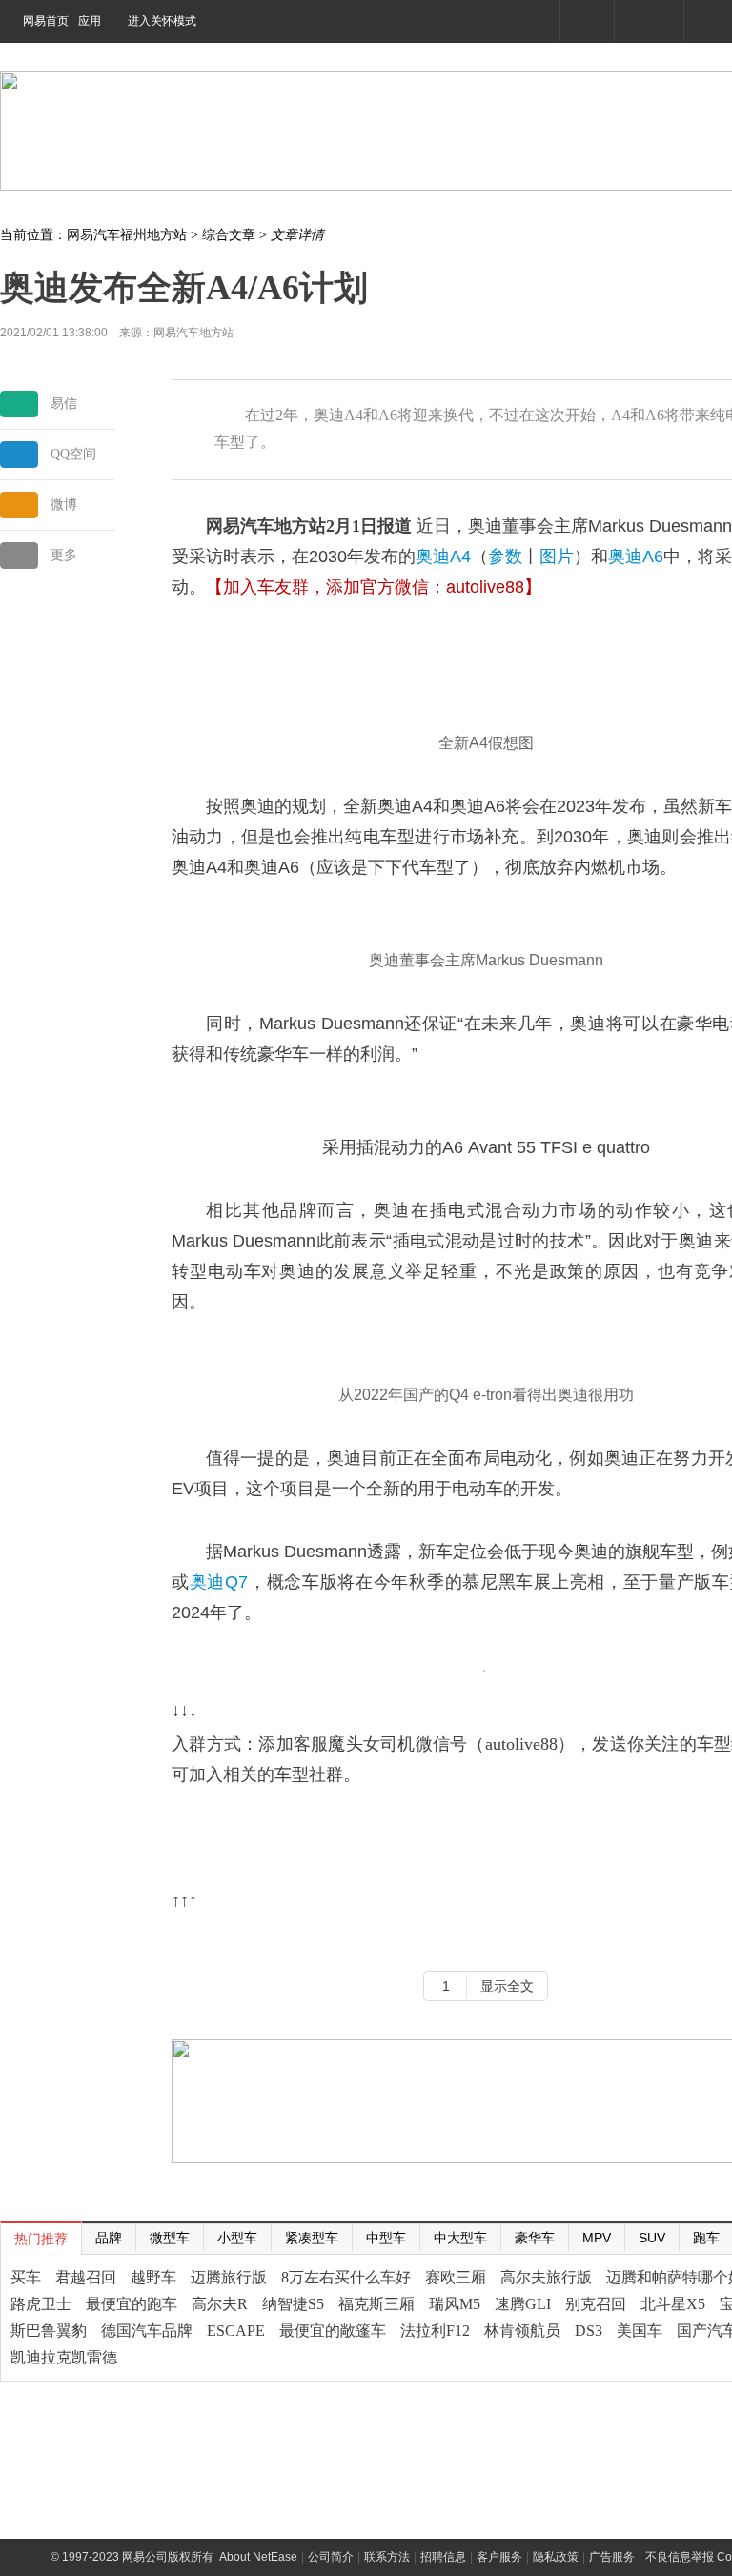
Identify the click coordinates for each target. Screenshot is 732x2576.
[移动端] (587, 20)
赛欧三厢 (456, 2277)
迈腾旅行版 (229, 2277)
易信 (64, 404)
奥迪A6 (636, 557)
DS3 (589, 2331)
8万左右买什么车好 (346, 2277)
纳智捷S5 (293, 2304)
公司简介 (331, 2557)
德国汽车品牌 (147, 2331)
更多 (64, 555)
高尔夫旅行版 (546, 2277)
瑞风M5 (455, 2304)
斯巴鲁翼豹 (49, 2331)
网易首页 (46, 21)
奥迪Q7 (219, 1582)
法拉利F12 (435, 2331)
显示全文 (507, 1986)
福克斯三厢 (376, 2304)
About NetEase (258, 2557)
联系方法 (387, 2557)
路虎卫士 (41, 2304)
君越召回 (86, 2277)
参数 (505, 557)
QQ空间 (73, 454)
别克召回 (596, 2304)
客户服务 (499, 2557)
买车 (26, 2277)
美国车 (640, 2331)
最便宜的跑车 (132, 2304)
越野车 (153, 2277)
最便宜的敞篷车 (333, 2331)
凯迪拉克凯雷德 (64, 2357)
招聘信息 (443, 2557)
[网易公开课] (649, 20)
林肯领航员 (522, 2331)
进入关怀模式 (162, 21)
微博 (64, 505)
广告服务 (612, 2557)
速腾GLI (523, 2304)
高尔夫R (220, 2304)
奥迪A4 (443, 557)
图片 (557, 557)
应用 (90, 21)
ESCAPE (236, 2331)
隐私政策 (556, 2557)
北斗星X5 (673, 2304)
